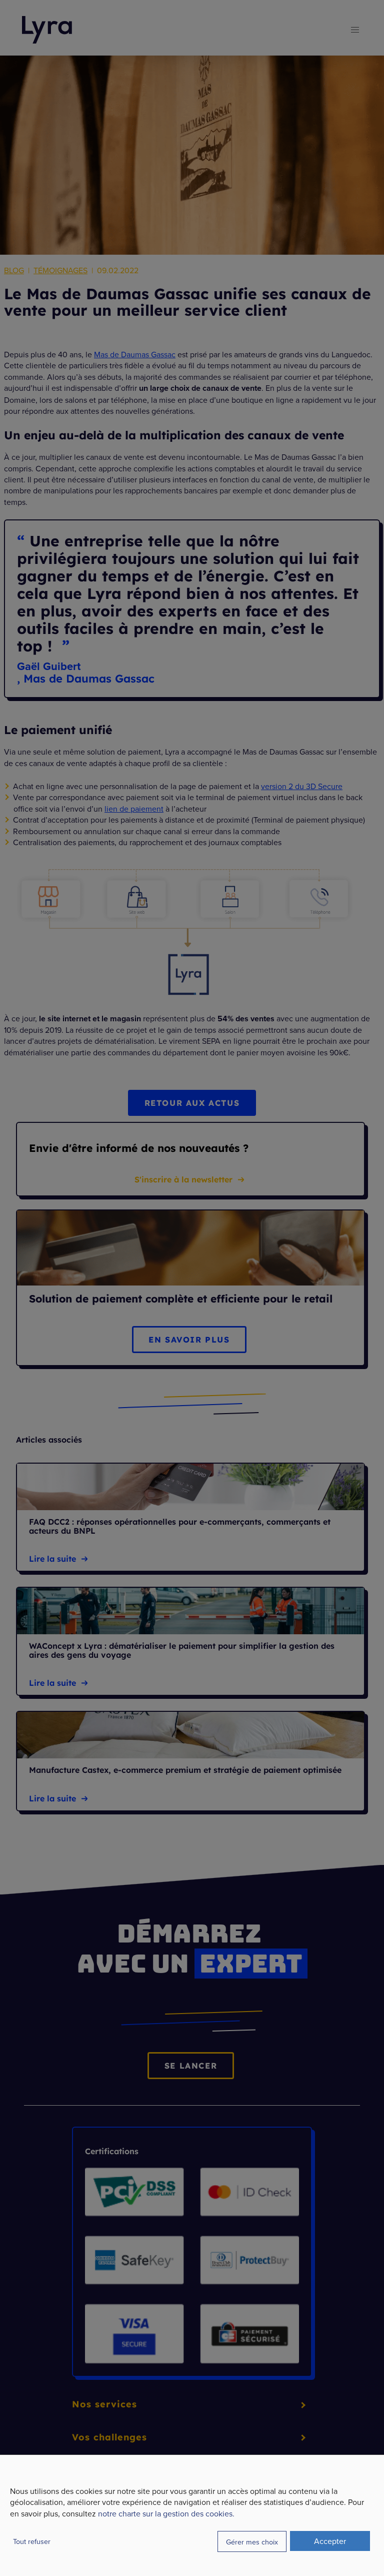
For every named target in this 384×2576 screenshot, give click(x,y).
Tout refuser (32, 2541)
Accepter (330, 2541)
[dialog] (192, 2515)
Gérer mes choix (252, 2542)
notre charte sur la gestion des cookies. (166, 2513)
